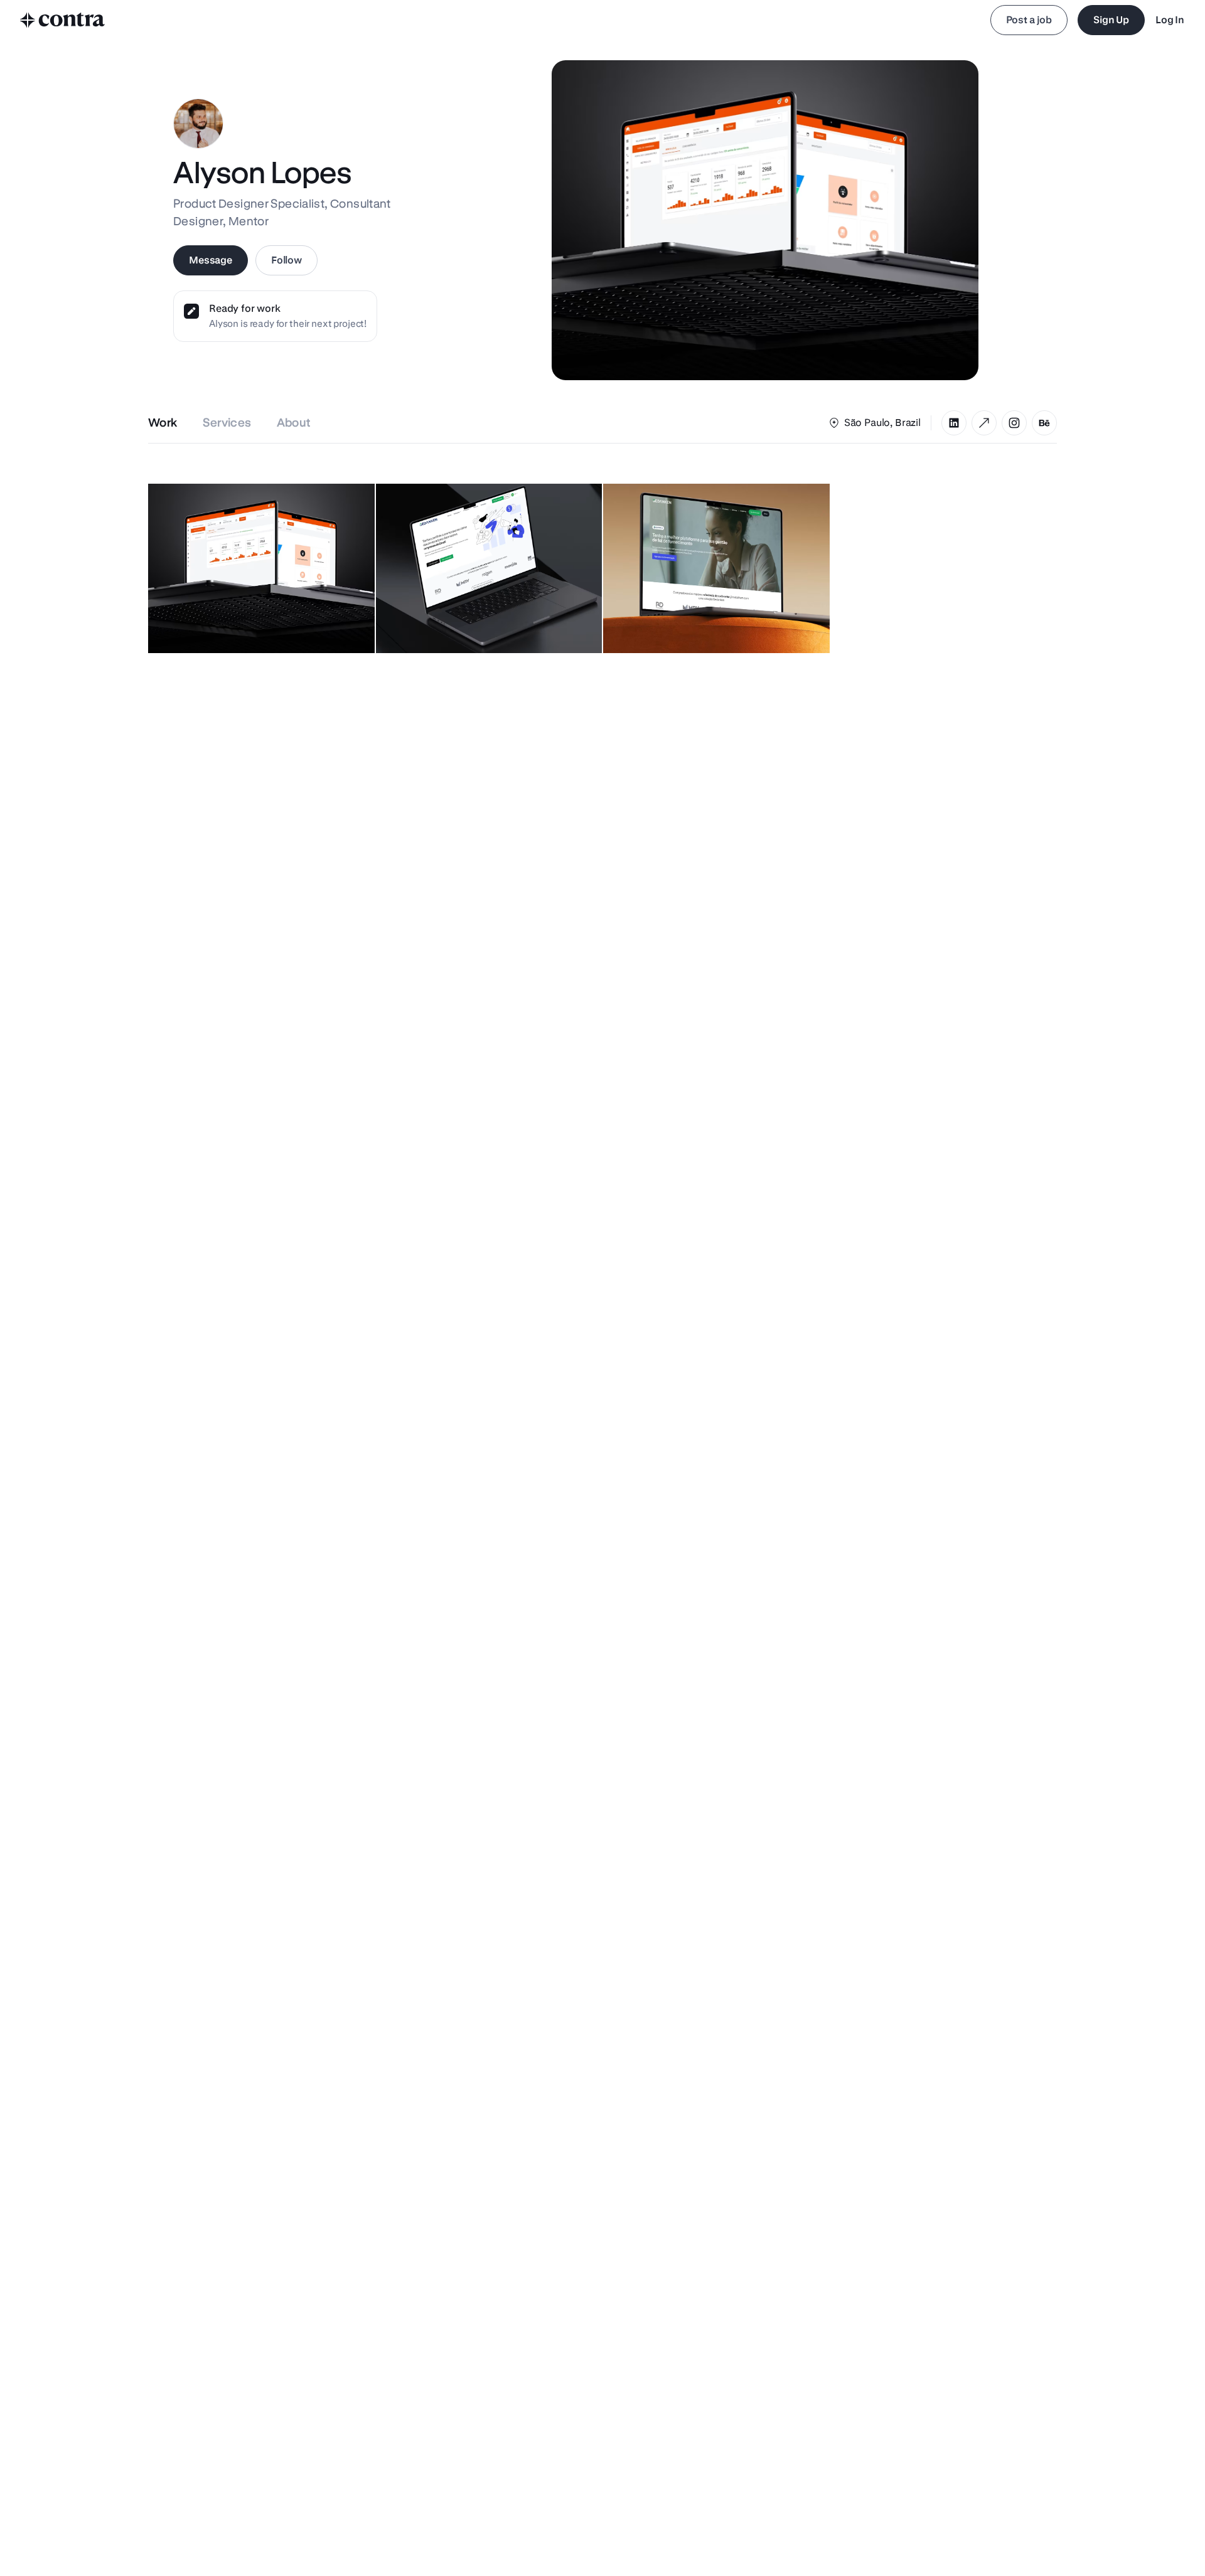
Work (163, 423)
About (294, 423)
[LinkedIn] (954, 423)
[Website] (984, 423)
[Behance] (1044, 423)
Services (227, 423)
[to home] (63, 20)
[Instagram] (1014, 423)
